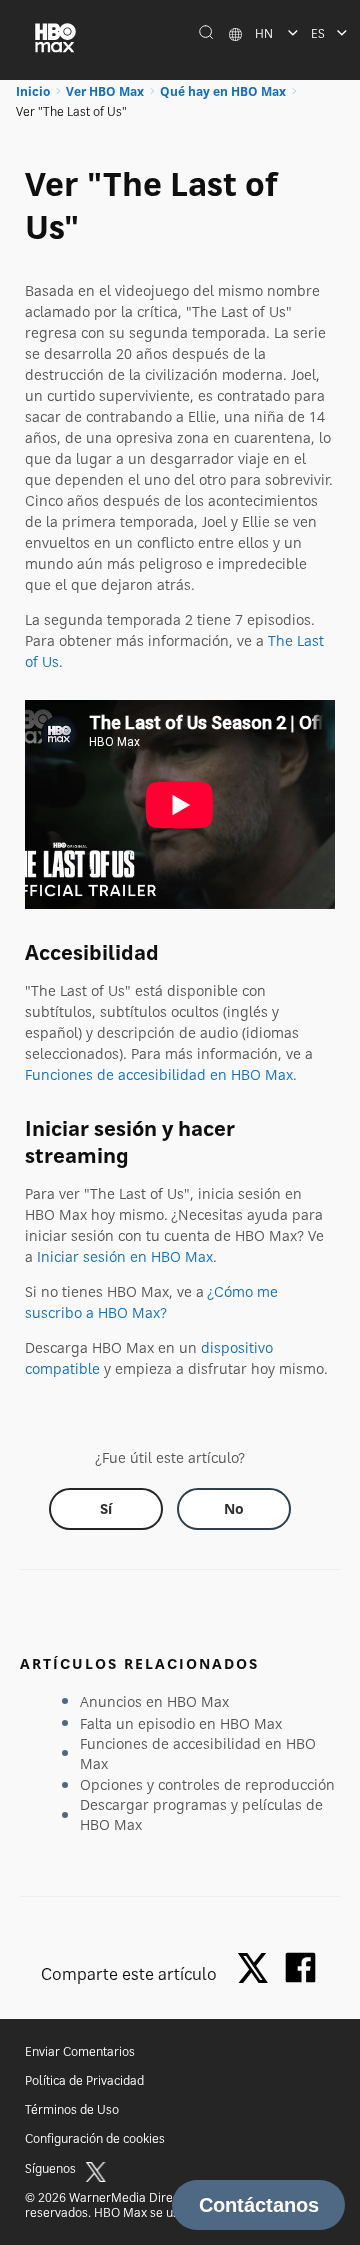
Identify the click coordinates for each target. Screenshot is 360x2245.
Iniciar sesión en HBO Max (125, 1256)
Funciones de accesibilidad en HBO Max (159, 1074)
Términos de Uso (72, 2109)
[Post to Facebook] (300, 1967)
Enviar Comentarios (80, 2051)
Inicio (33, 91)
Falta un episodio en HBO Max (181, 1723)
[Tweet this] (258, 1969)
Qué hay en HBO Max (223, 91)
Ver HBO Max (105, 91)
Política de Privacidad (84, 2080)
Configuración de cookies (95, 2138)
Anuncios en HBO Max (154, 1701)
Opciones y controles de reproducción (207, 1784)
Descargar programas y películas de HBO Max (201, 1814)
